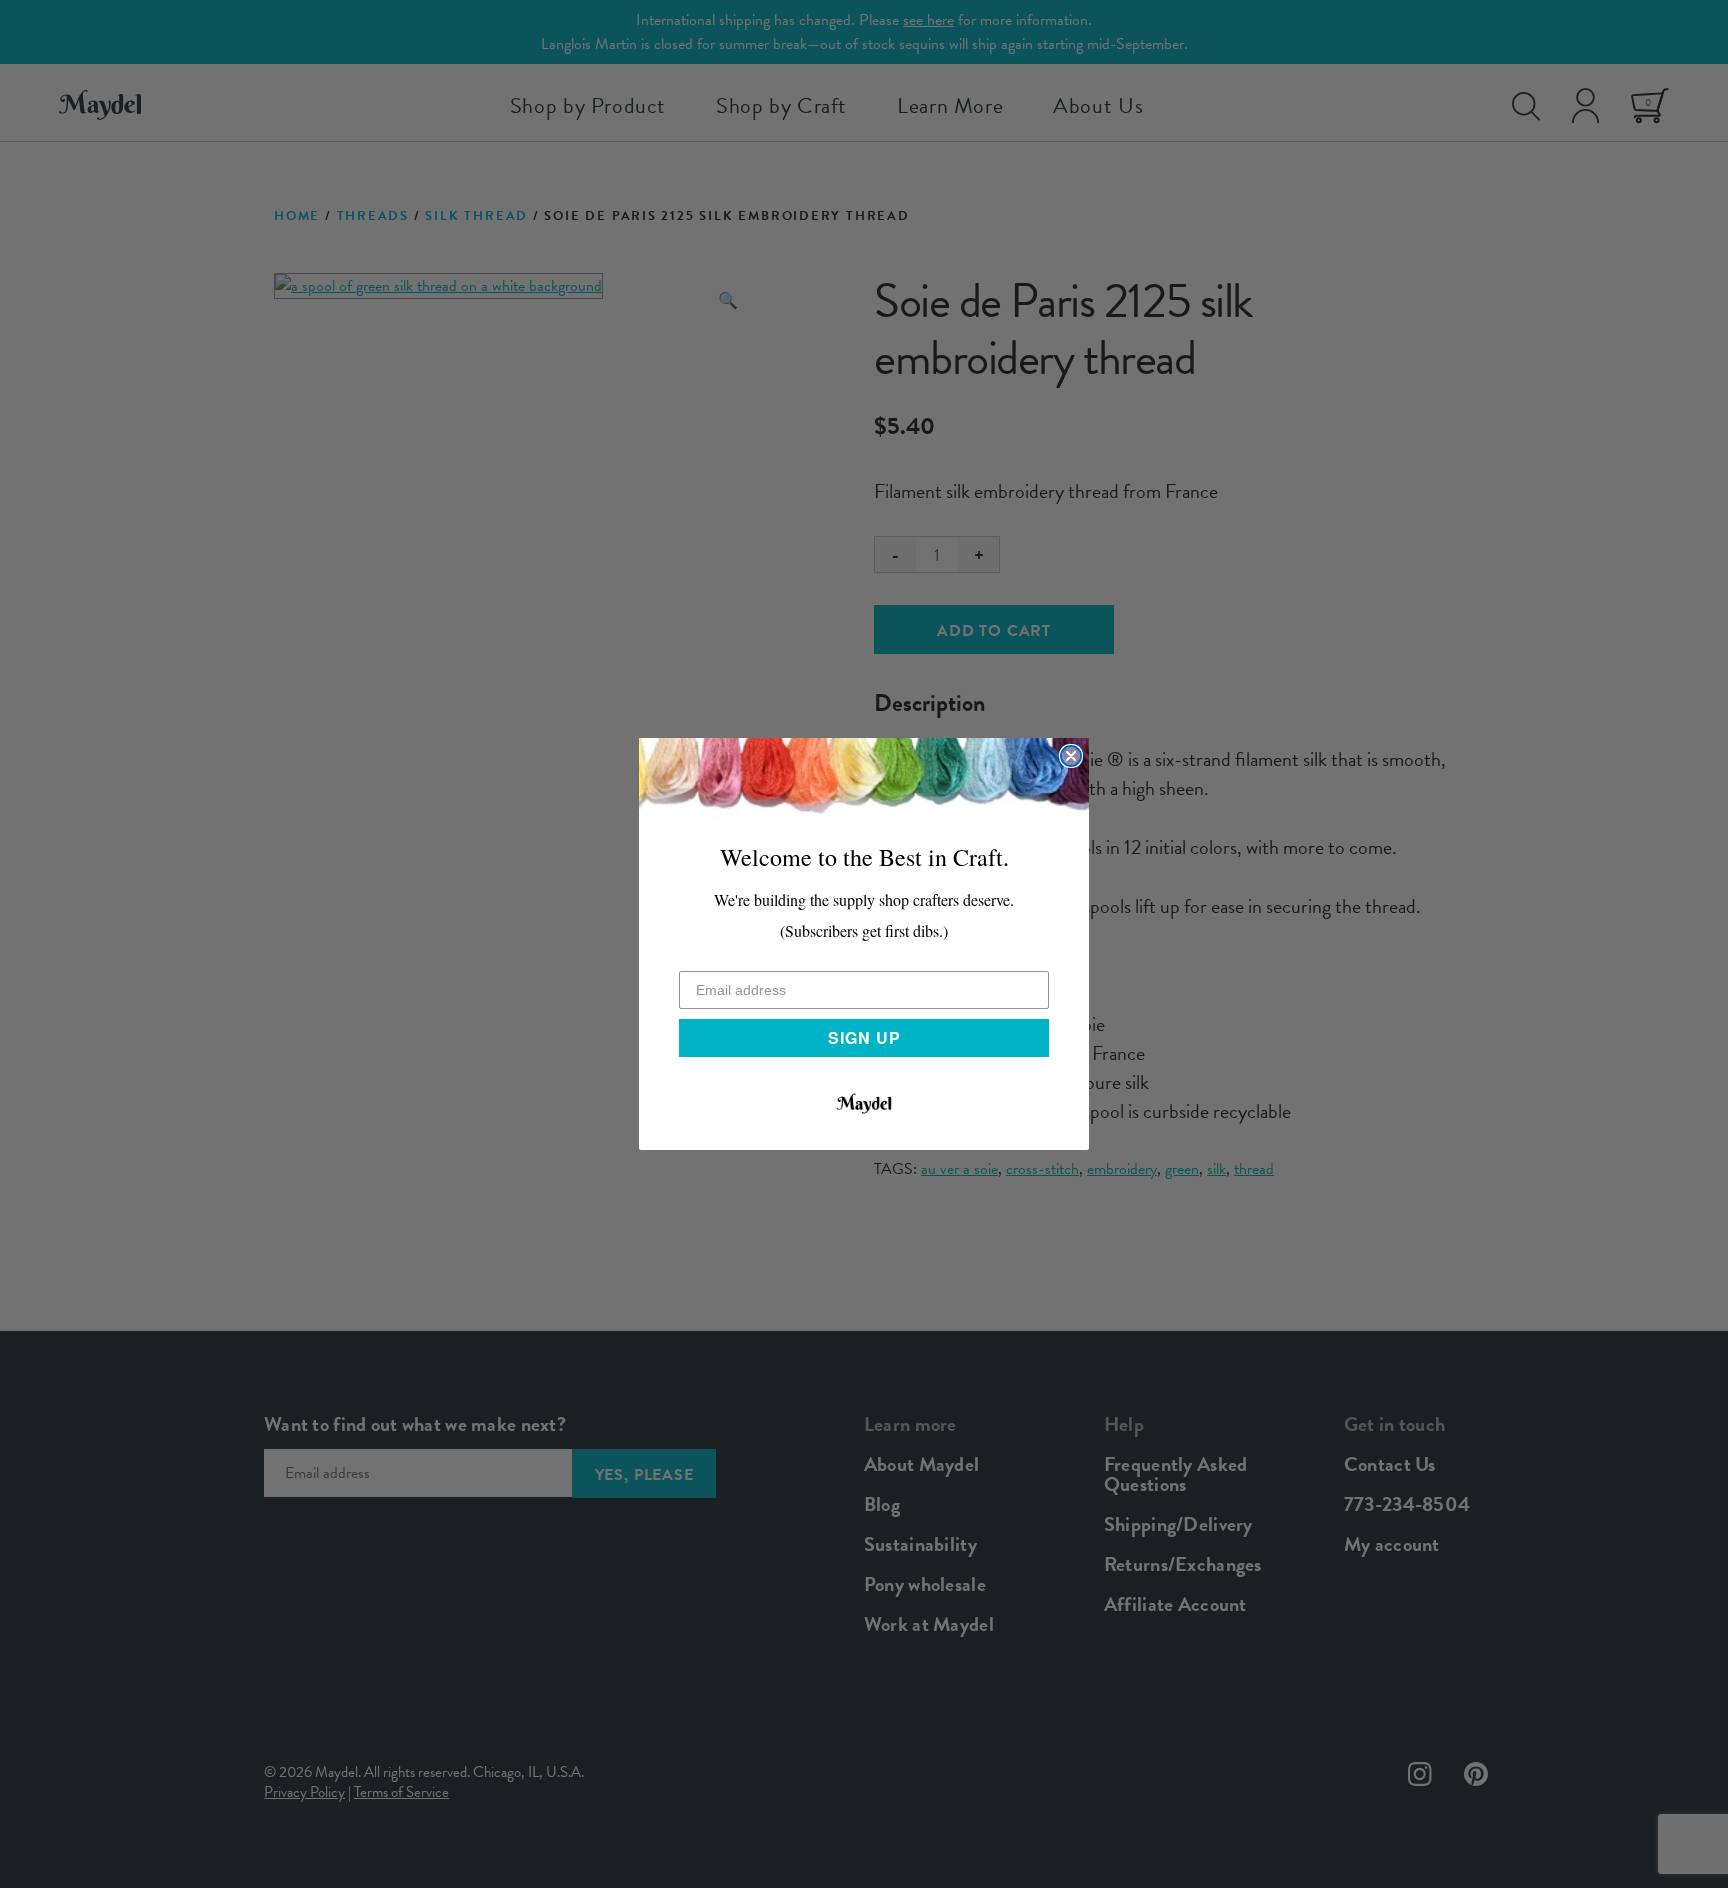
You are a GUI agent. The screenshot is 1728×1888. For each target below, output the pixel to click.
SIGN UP (864, 1037)
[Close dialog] (1071, 756)
